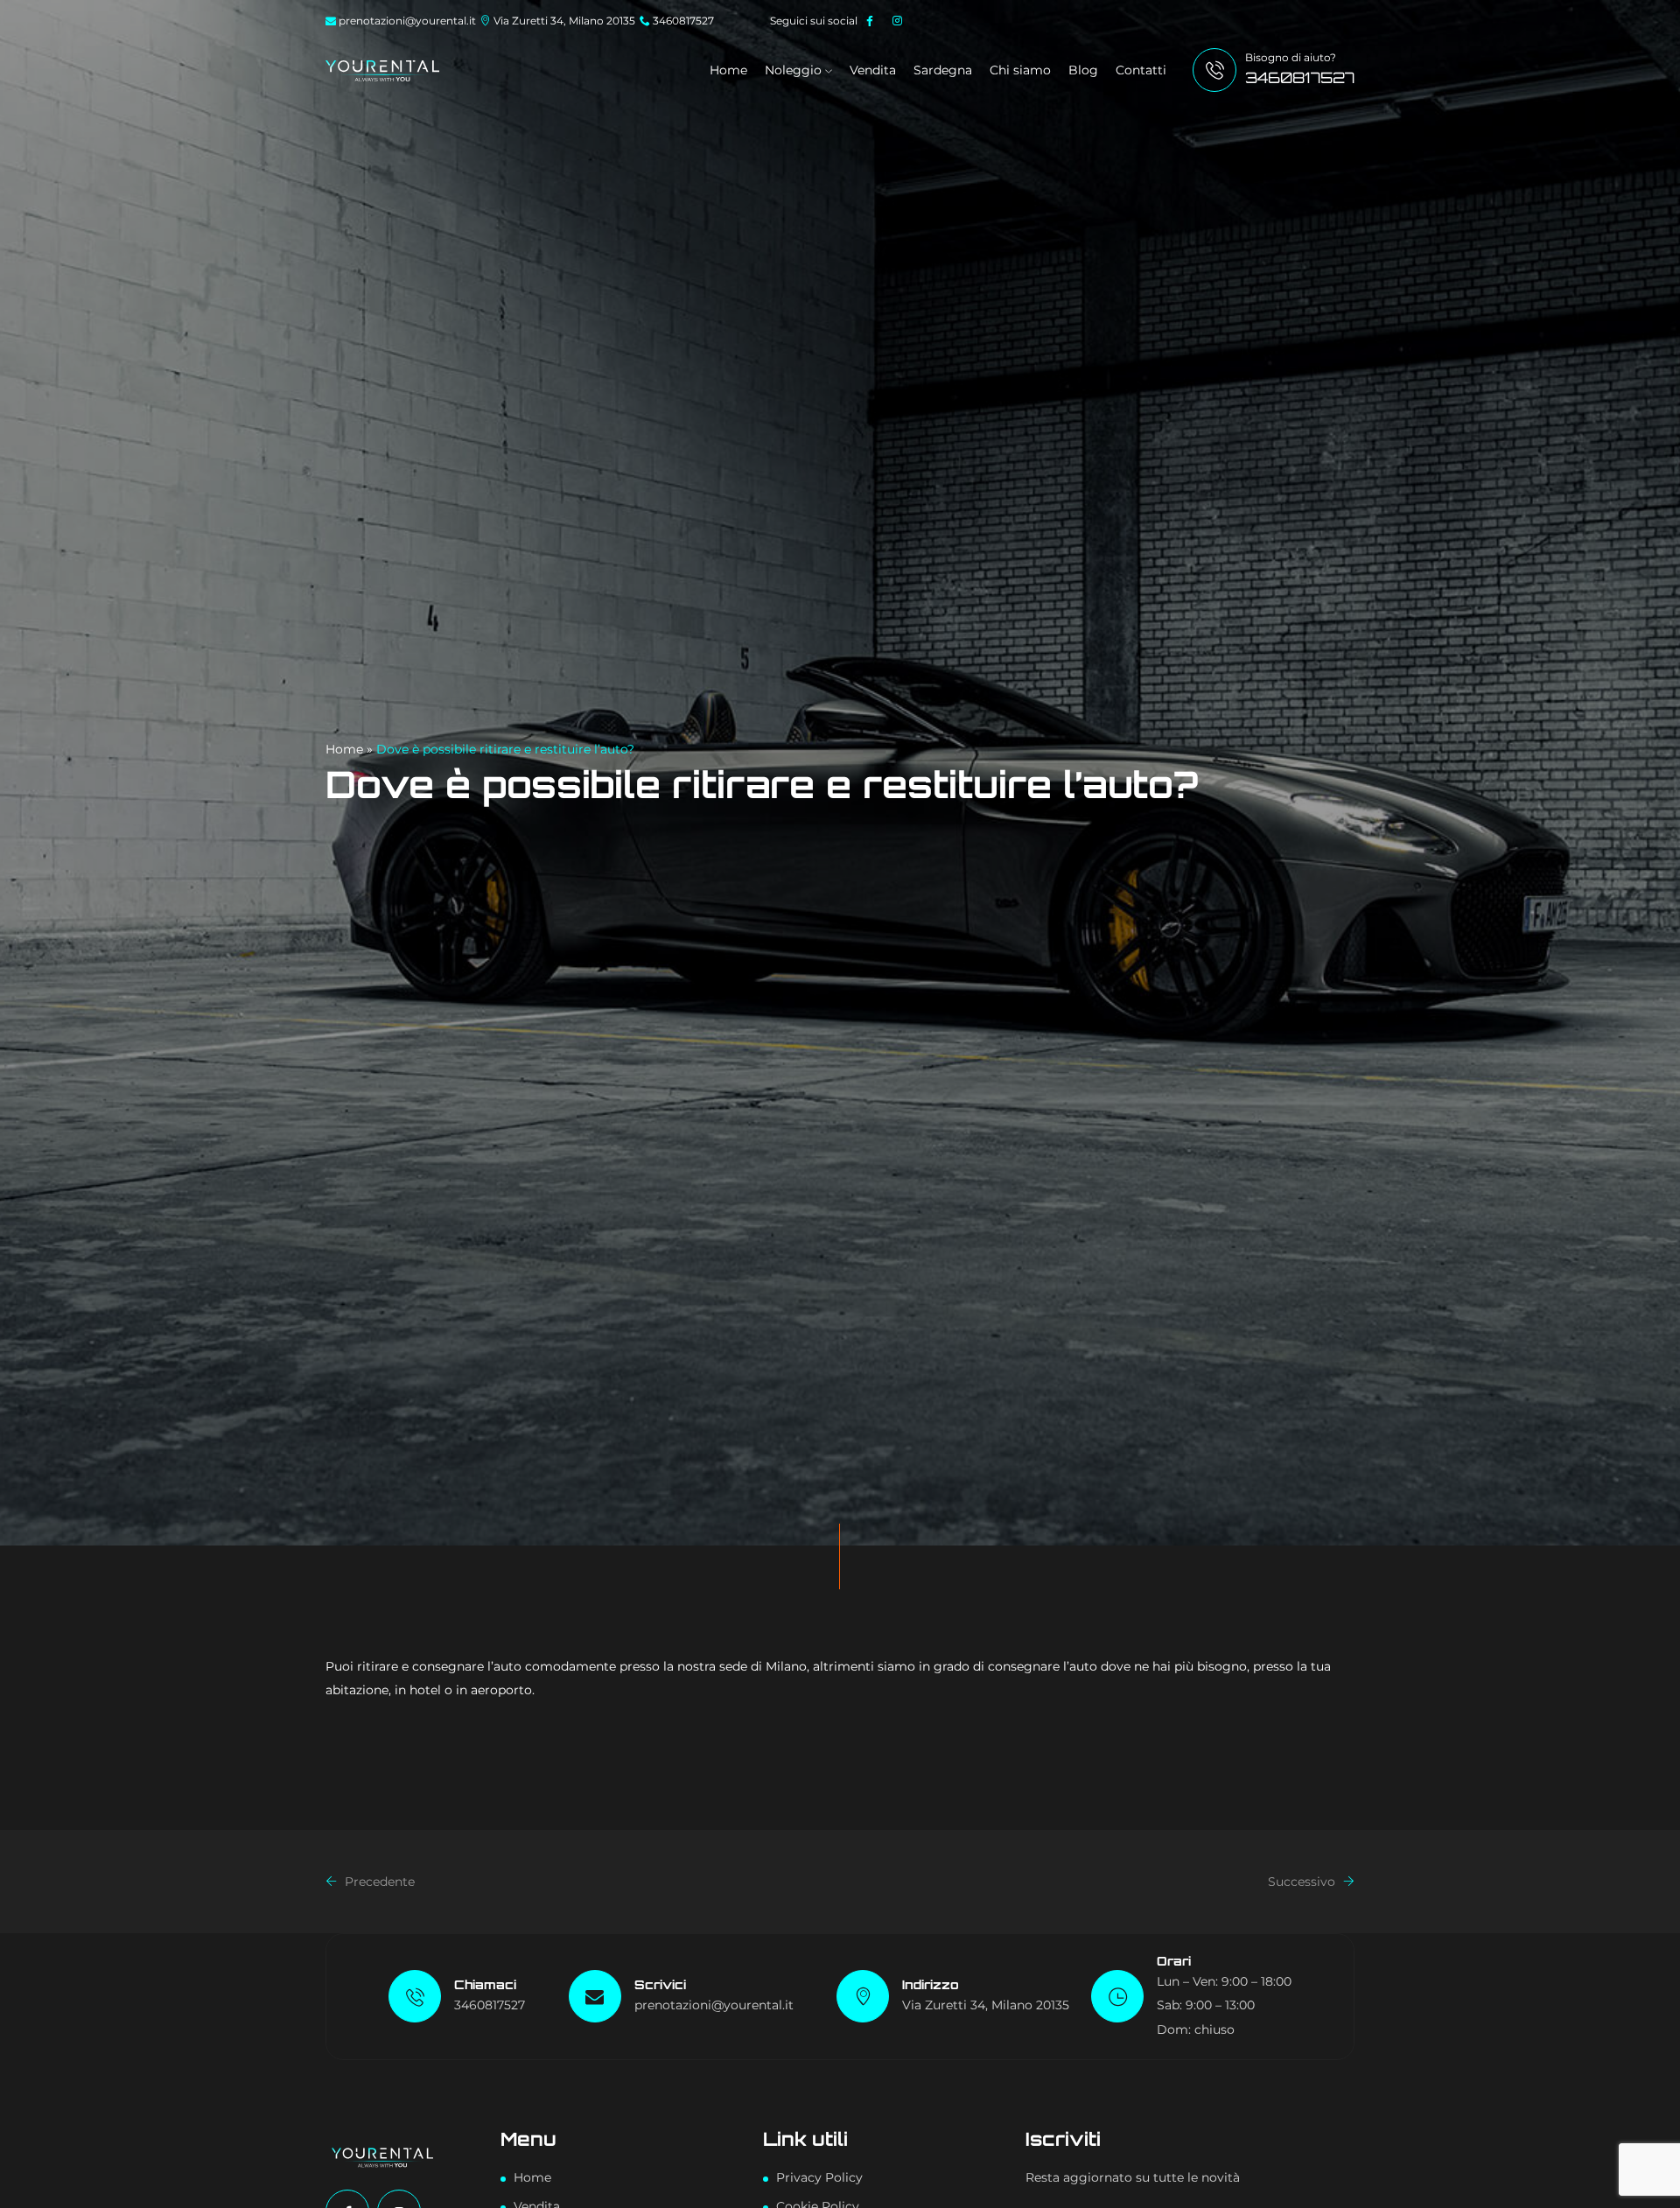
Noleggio (795, 70)
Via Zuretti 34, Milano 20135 (564, 21)
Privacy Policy (819, 2177)
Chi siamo (1020, 70)
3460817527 (683, 21)
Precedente (378, 1882)
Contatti (1141, 70)
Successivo (1303, 1882)
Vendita (873, 70)
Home (728, 70)
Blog (1083, 70)
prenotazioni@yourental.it (407, 21)
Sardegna (943, 70)
